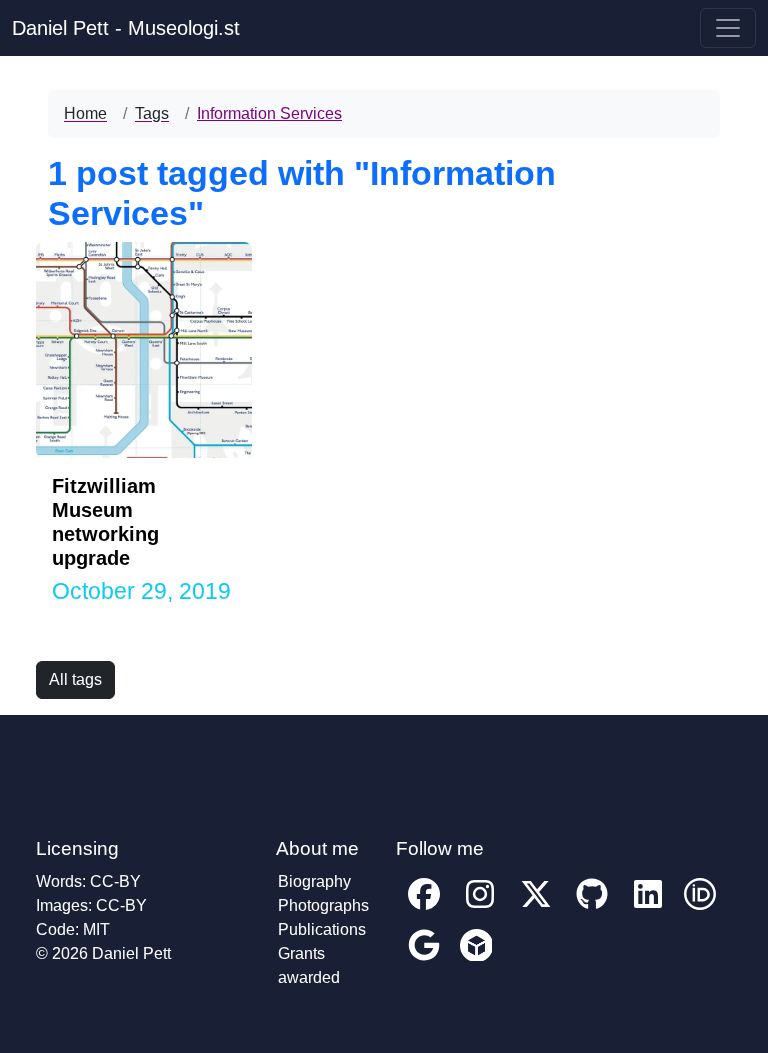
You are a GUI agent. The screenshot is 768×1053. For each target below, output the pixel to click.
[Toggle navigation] (728, 28)
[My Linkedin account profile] (648, 908)
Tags (152, 113)
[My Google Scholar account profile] (424, 959)
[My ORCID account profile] (700, 908)
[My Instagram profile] (480, 908)
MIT (96, 929)
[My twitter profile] (536, 908)
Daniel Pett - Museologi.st (126, 28)
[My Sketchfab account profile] (476, 959)
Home (85, 113)
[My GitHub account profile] (592, 908)
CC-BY (115, 881)
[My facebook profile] (424, 908)
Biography (314, 881)
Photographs (323, 905)
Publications (322, 929)
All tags (75, 679)
